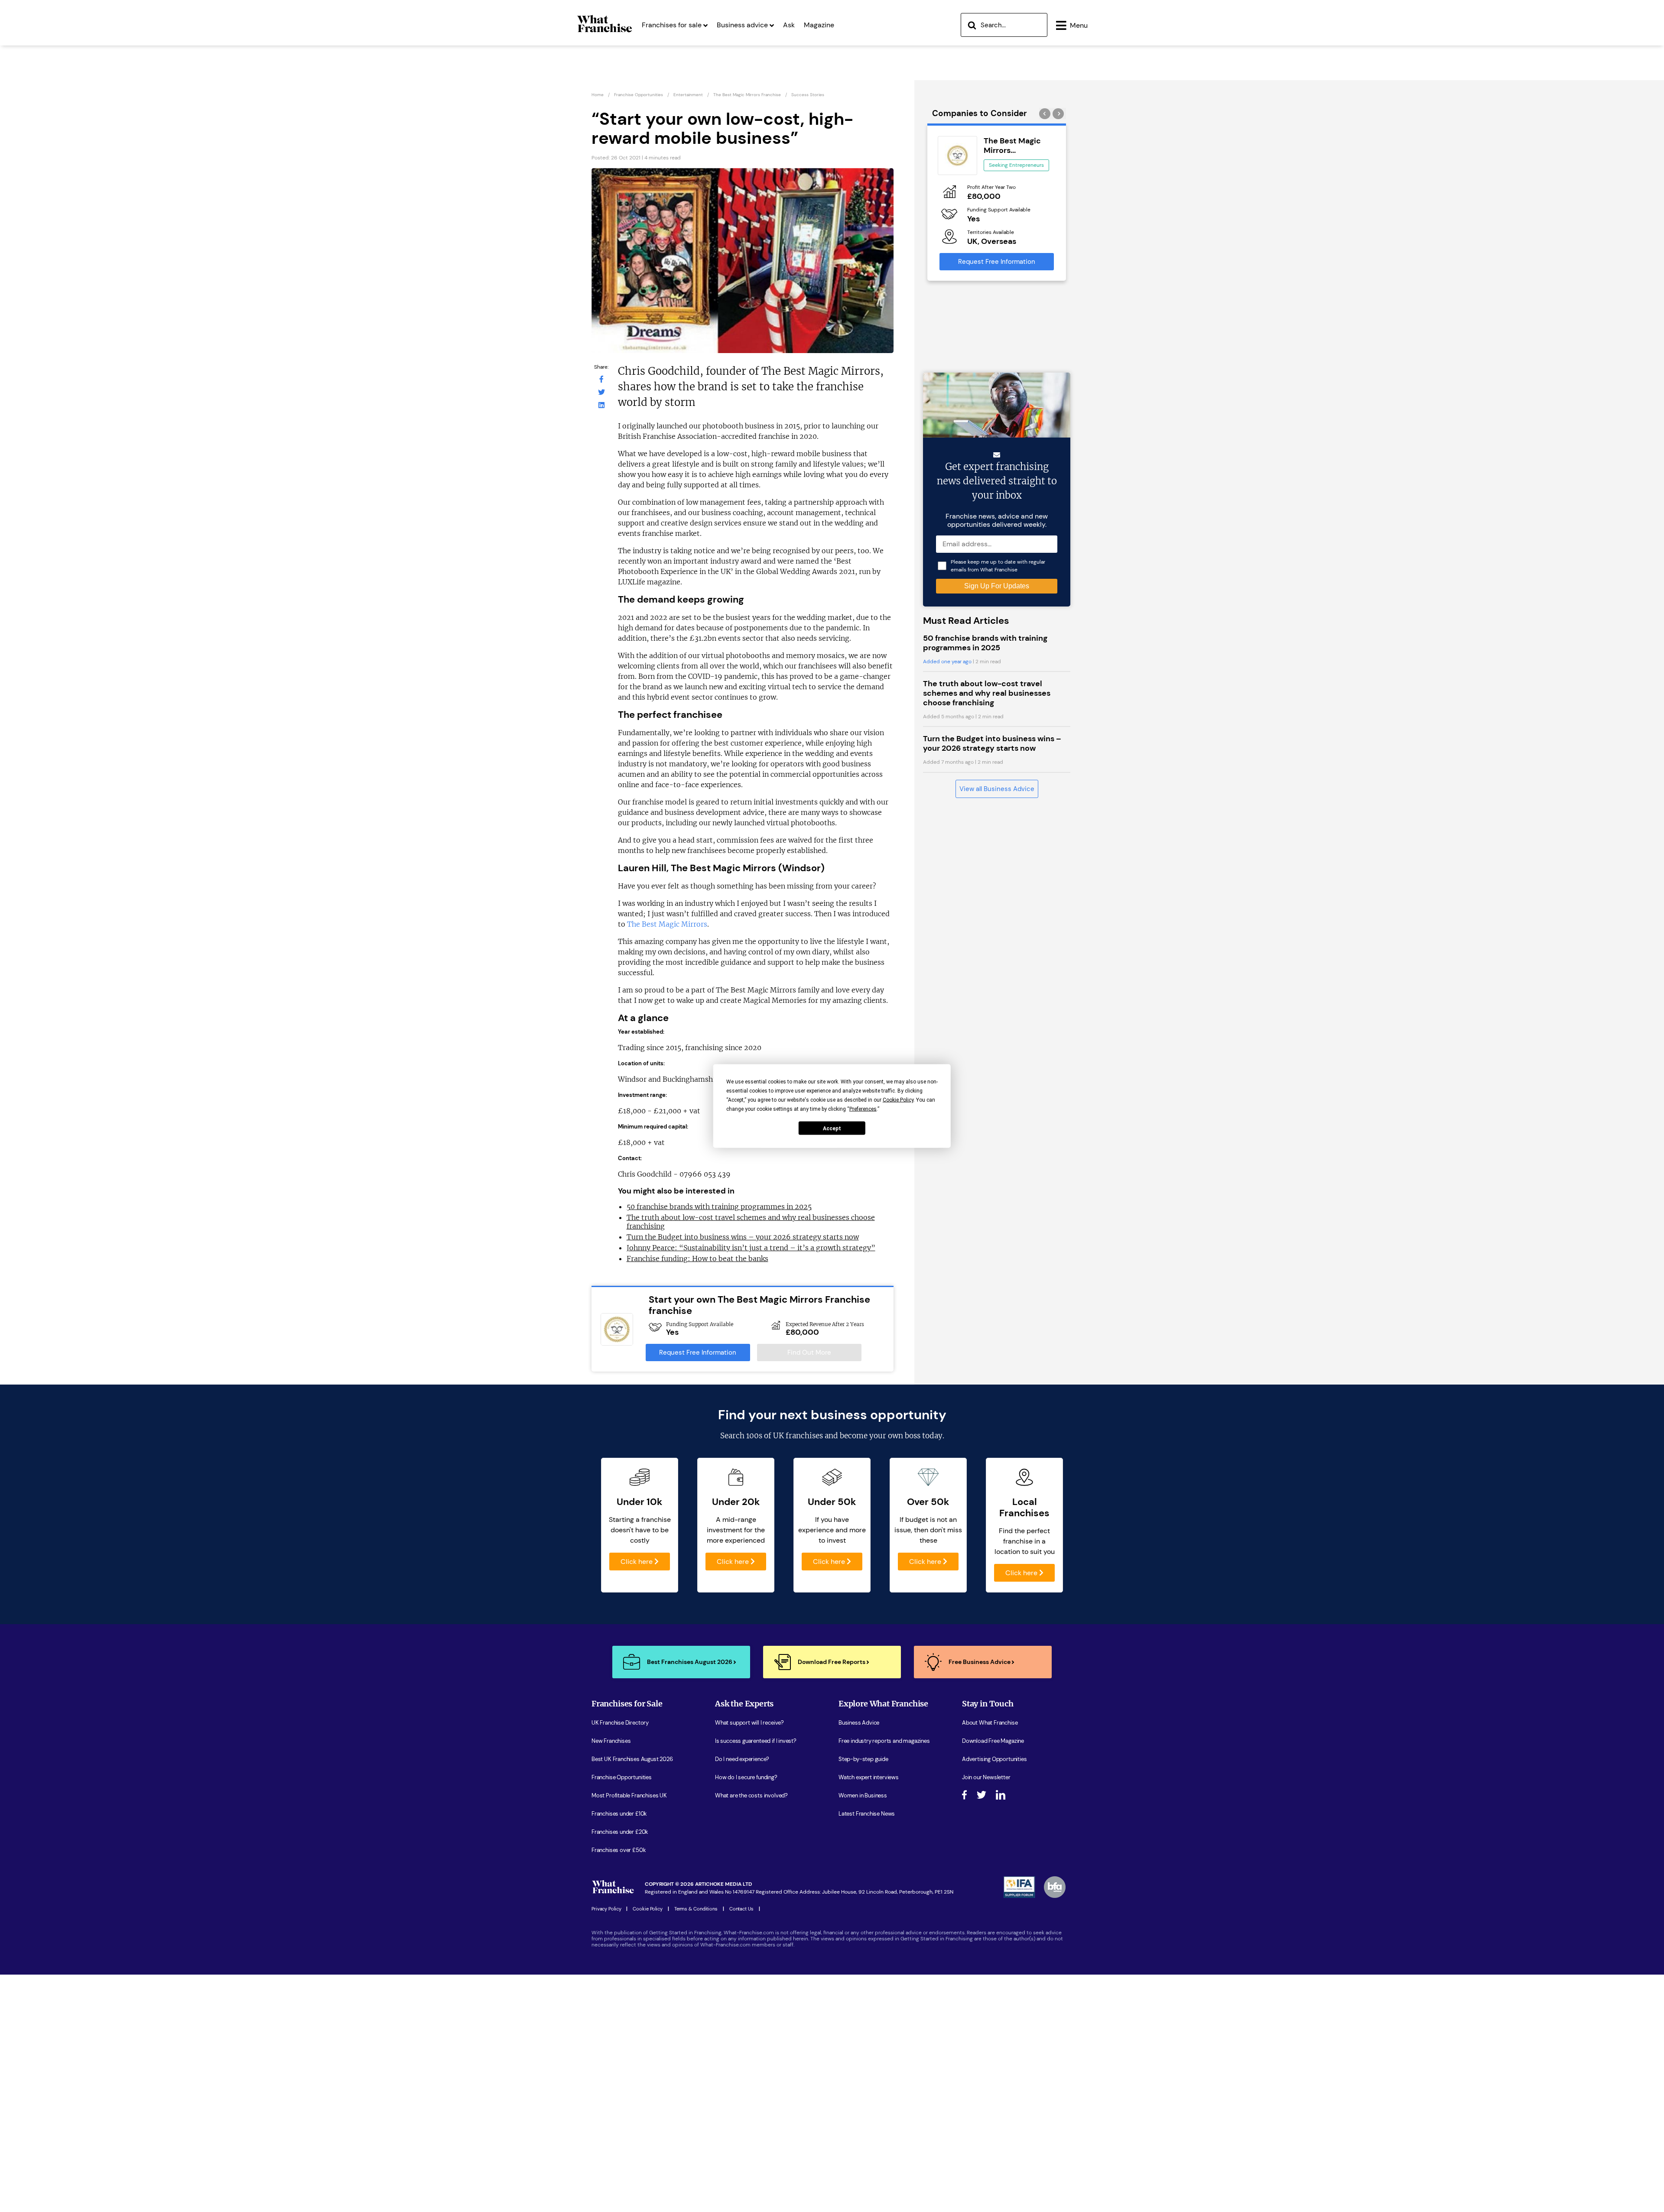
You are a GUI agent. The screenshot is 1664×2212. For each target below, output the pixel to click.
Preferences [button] (863, 1109)
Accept (832, 1128)
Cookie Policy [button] (898, 1100)
